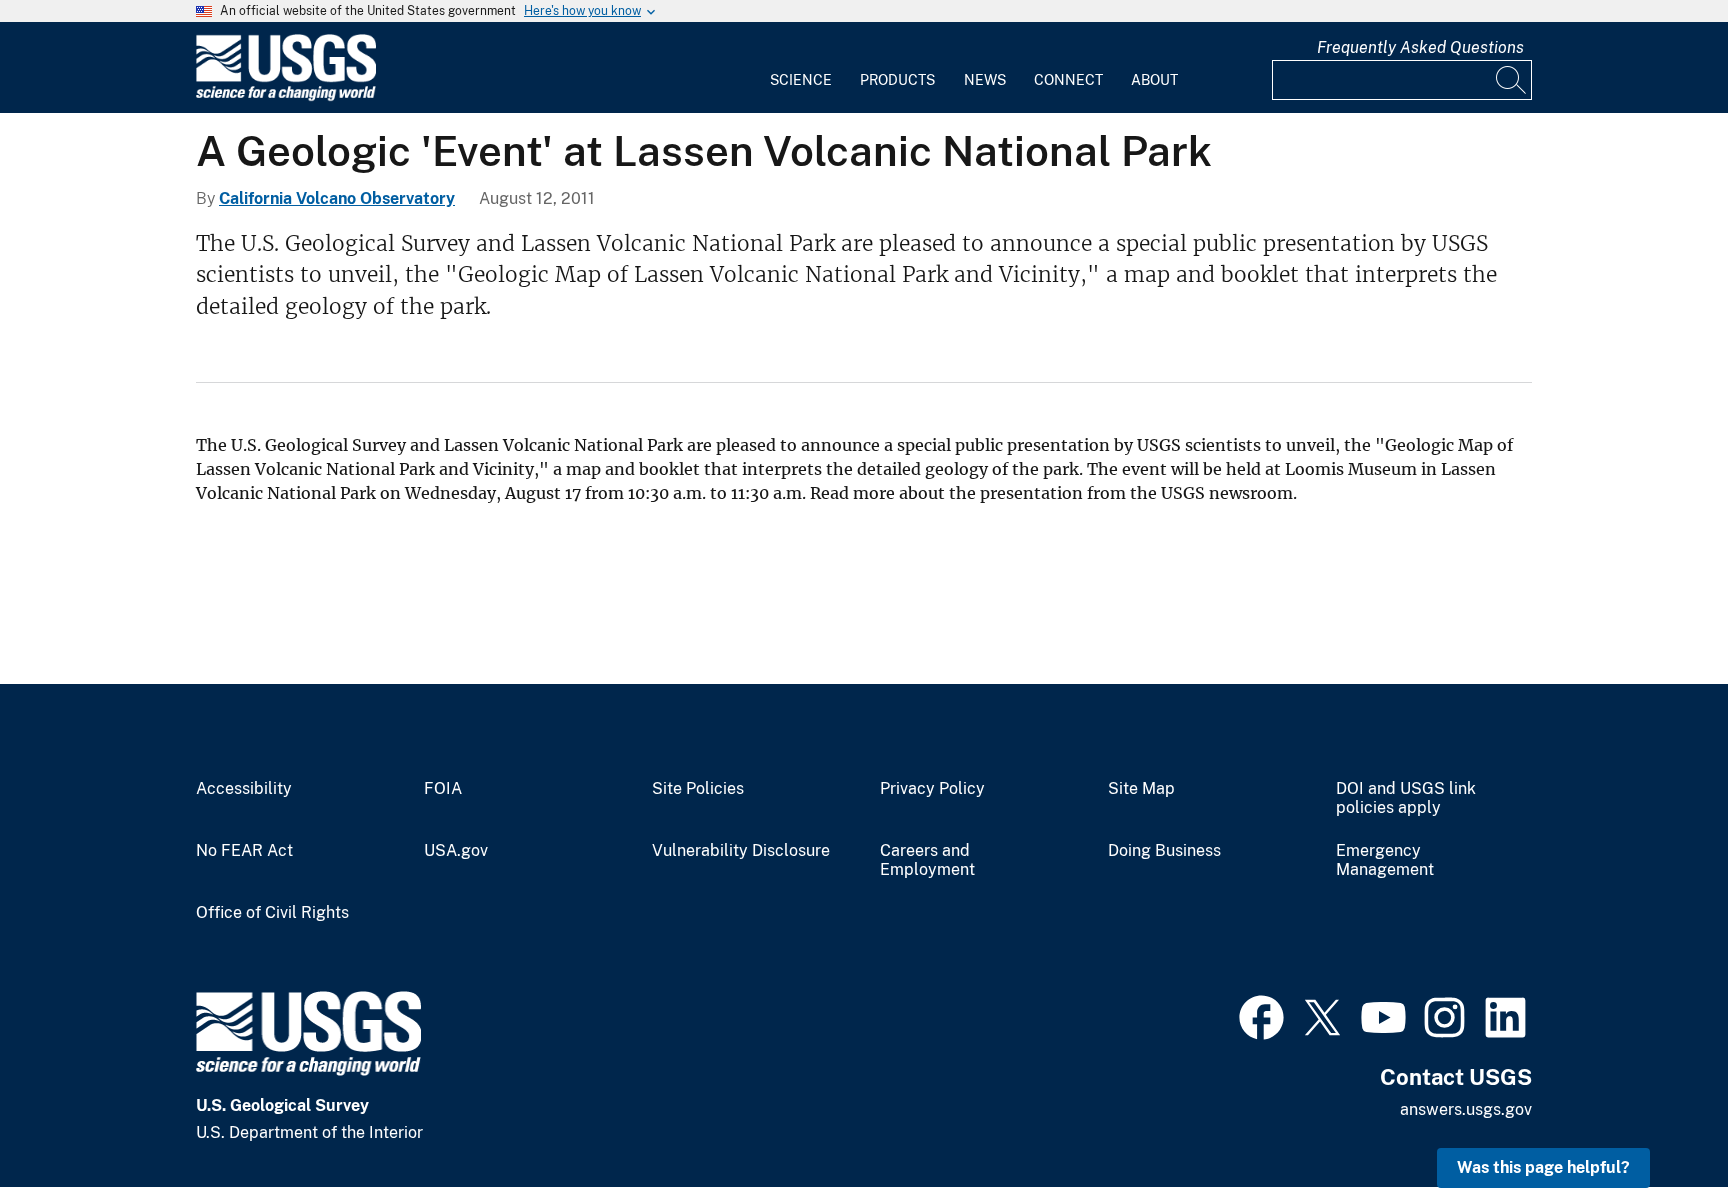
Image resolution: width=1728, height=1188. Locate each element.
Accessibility (244, 789)
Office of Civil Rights (272, 913)
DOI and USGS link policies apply (1406, 798)
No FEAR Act (244, 851)
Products (897, 80)
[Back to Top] (1655, 1115)
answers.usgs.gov (1466, 1109)
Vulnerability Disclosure (741, 851)
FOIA (443, 789)
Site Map (1141, 789)
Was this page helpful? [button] (1543, 1167)
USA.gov (456, 851)
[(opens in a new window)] (1261, 1015)
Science (801, 80)
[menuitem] (801, 68)
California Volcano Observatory (337, 198)
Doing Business (1164, 851)
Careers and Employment (927, 860)
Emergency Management (1385, 860)
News (985, 80)
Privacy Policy (932, 789)
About (1154, 80)
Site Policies (698, 789)
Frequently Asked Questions (1420, 47)
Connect (1068, 80)
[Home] (286, 96)
